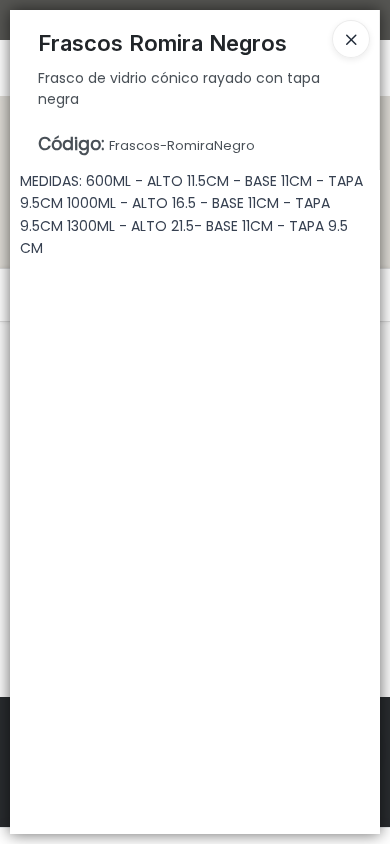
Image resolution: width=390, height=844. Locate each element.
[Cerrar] (351, 39)
